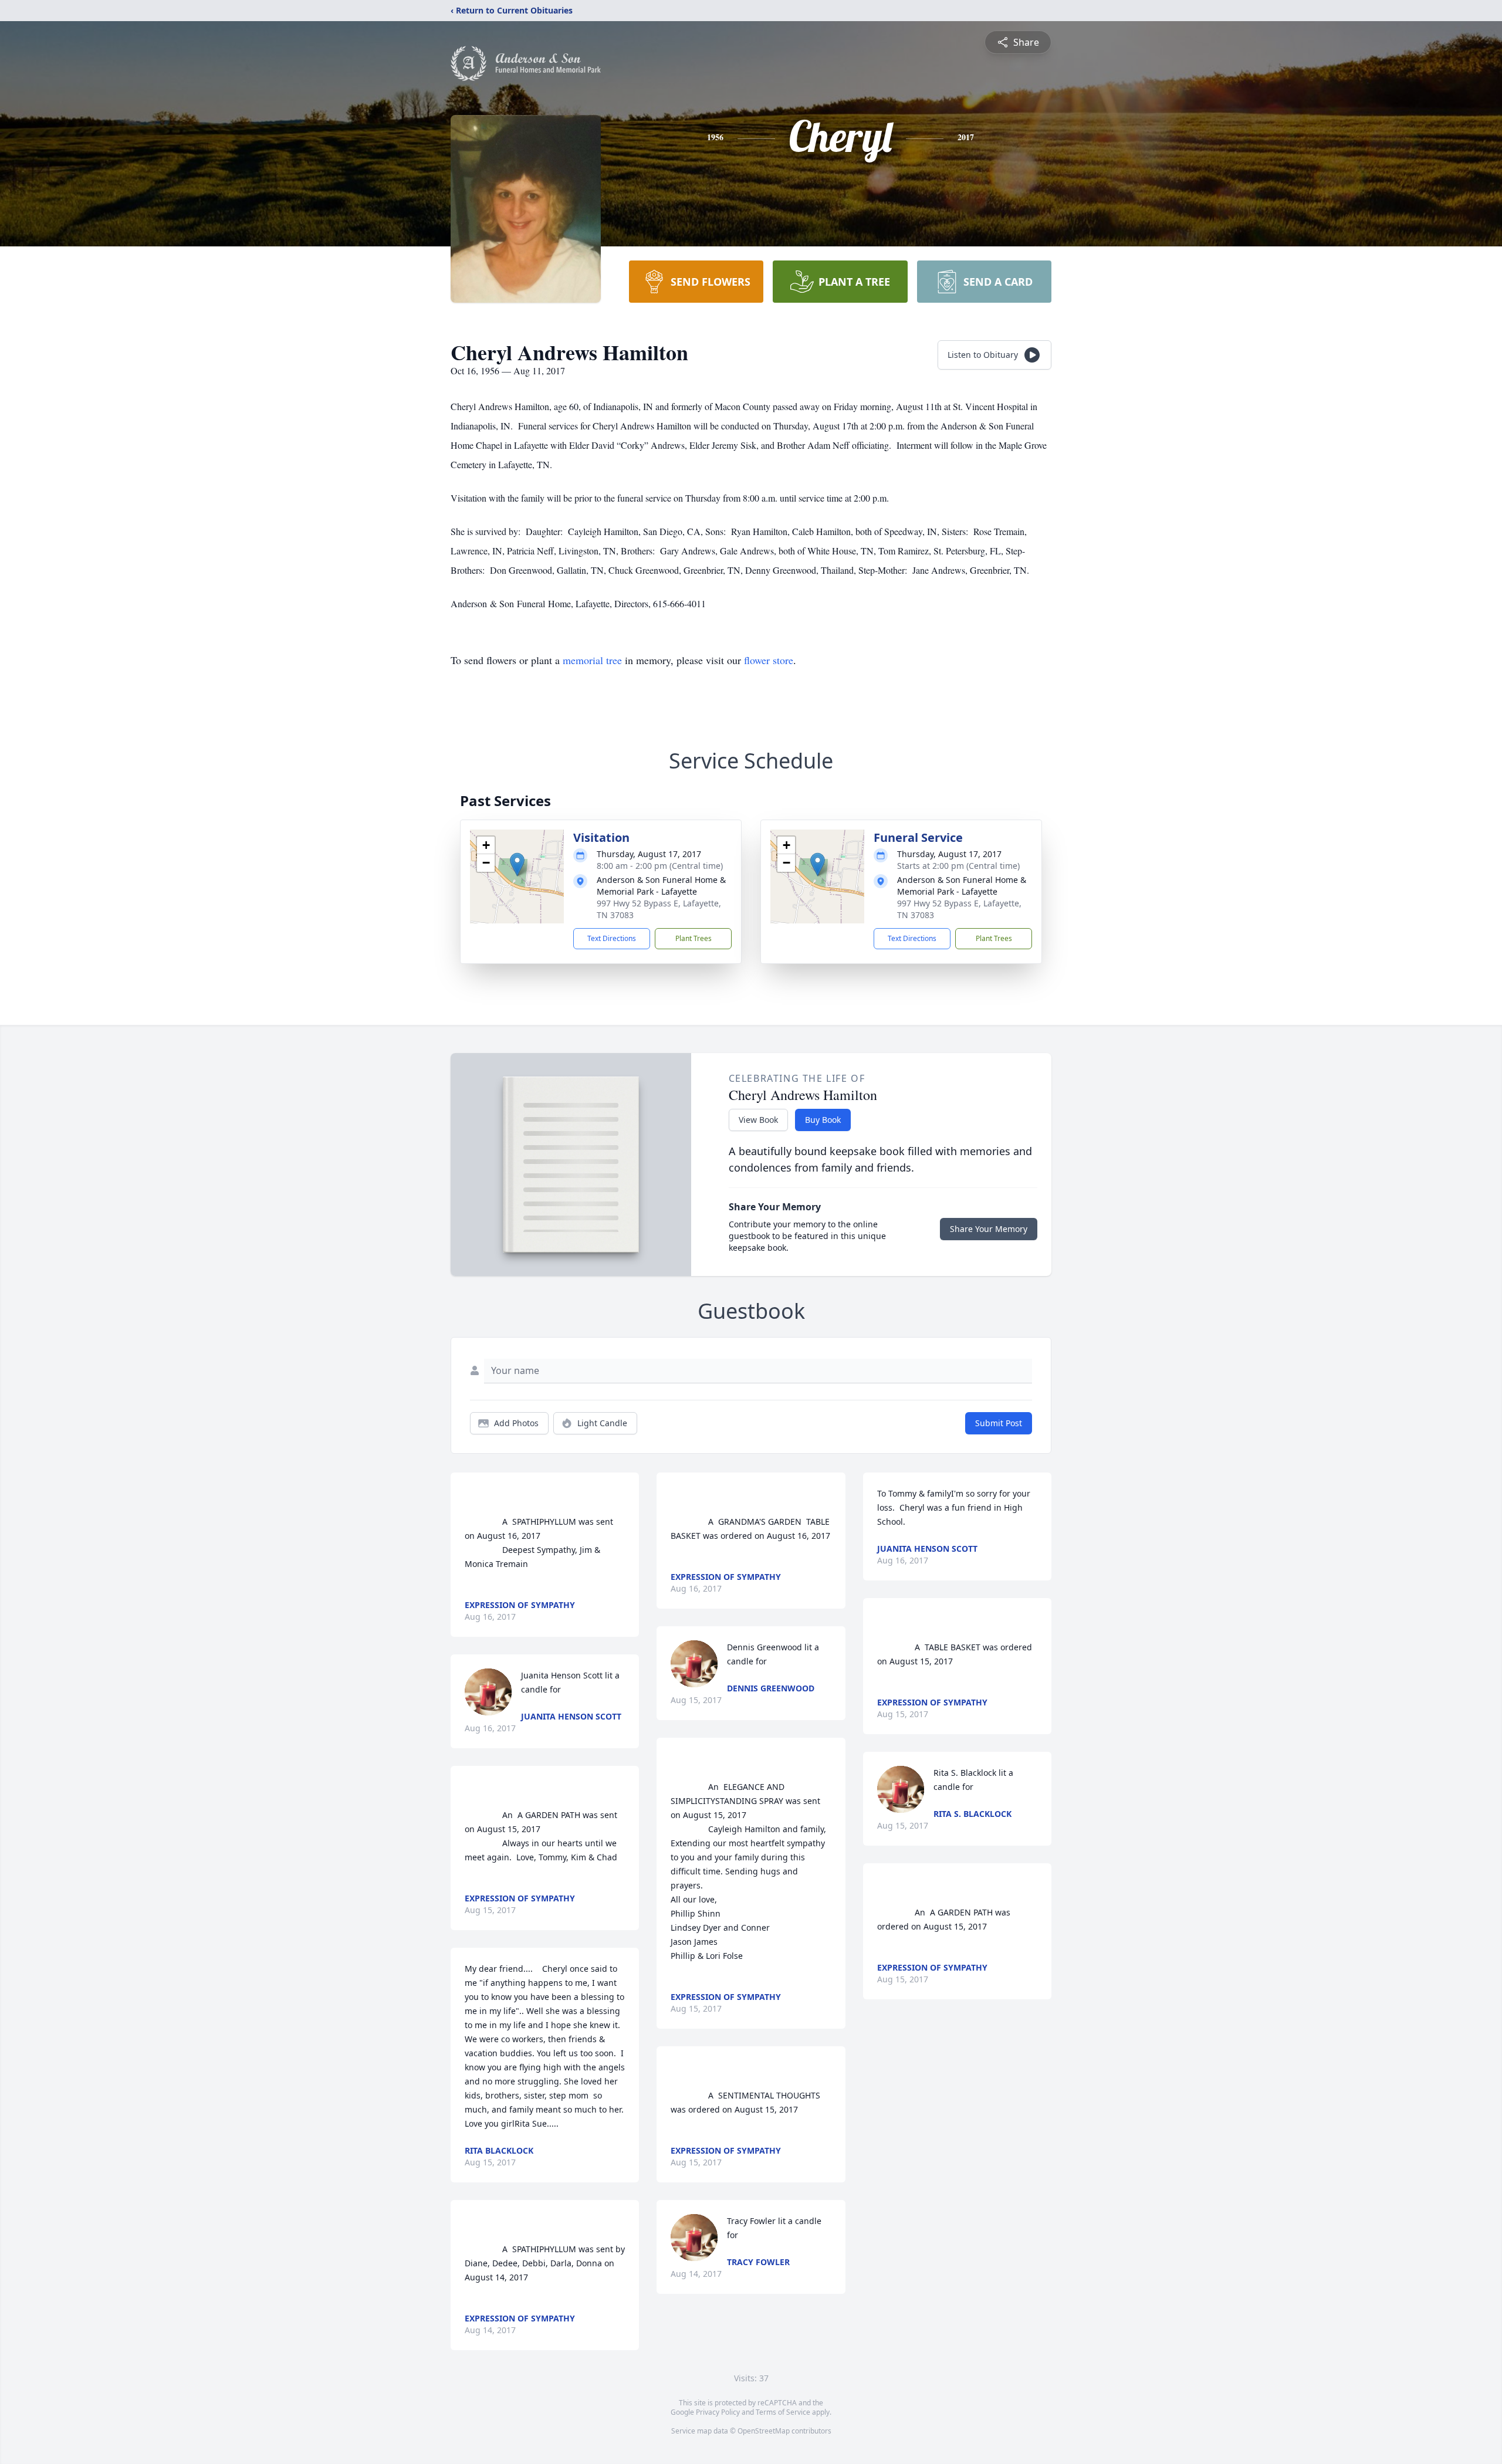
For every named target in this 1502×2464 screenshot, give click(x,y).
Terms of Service (783, 2412)
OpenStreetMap (764, 2431)
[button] (517, 864)
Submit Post (999, 1423)
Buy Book (823, 1120)
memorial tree (592, 660)
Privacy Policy (718, 2412)
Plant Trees (694, 938)
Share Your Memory (989, 1229)
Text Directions (612, 938)
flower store (769, 660)
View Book (758, 1120)
